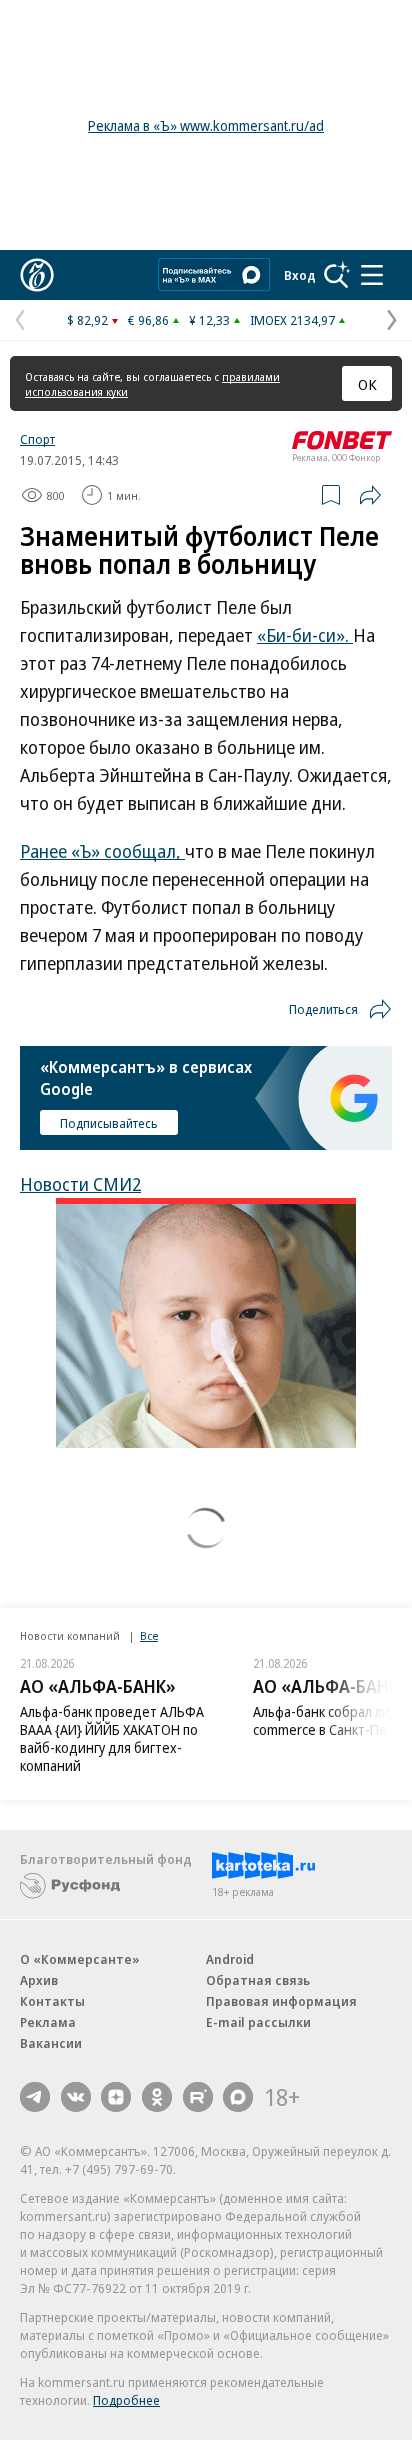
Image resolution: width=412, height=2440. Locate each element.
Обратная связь (258, 1980)
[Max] (238, 2097)
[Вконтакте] (76, 2097)
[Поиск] (337, 275)
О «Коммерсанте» (80, 1959)
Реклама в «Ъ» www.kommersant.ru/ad (206, 125)
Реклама (48, 2022)
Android (230, 1959)
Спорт (37, 439)
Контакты (52, 2001)
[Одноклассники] (157, 2097)
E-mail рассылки (258, 2022)
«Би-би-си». (305, 635)
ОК (367, 384)
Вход (300, 275)
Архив (39, 1980)
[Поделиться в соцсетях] (370, 495)
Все (149, 1635)
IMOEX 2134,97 (292, 320)
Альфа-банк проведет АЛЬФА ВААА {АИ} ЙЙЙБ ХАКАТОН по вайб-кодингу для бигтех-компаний (112, 1738)
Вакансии (51, 2043)
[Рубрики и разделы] (372, 275)
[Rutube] (198, 2097)
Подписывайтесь (109, 1123)
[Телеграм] (35, 2097)
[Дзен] (116, 2097)
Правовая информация (281, 2001)
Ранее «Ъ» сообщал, (102, 851)
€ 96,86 (148, 320)
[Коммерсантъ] (37, 275)
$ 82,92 (87, 320)
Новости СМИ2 (80, 1184)
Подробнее (126, 2400)
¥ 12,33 (209, 320)
